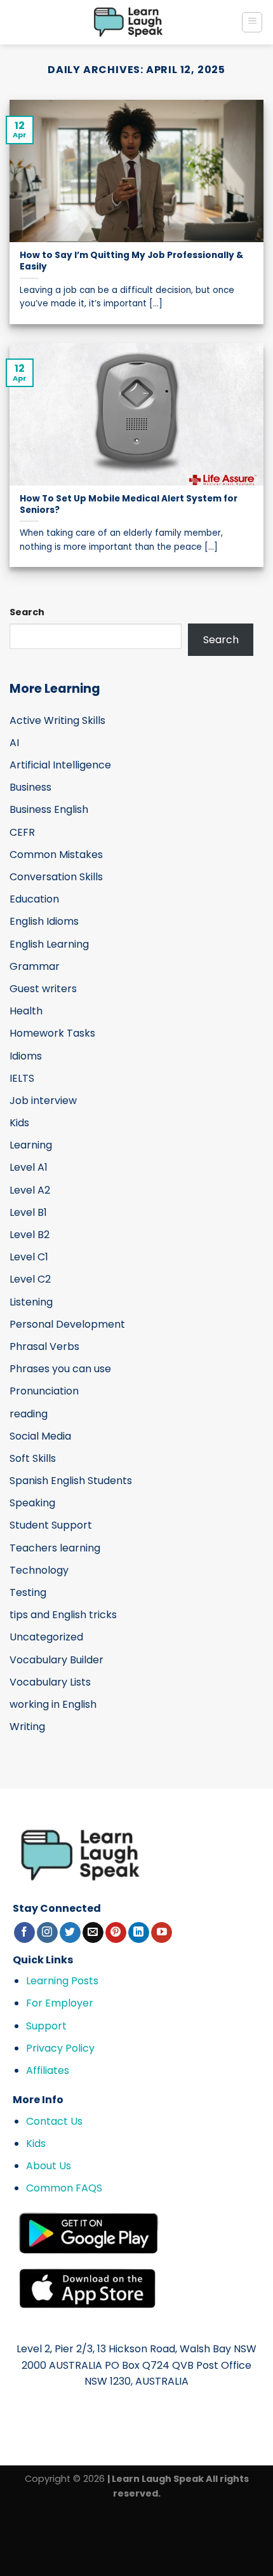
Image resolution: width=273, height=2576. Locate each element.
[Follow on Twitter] (70, 1933)
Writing (27, 1727)
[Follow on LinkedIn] (139, 1933)
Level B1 (28, 1212)
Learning (31, 1145)
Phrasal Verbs (44, 1346)
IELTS (22, 1078)
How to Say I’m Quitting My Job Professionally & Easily (131, 261)
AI (14, 743)
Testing (28, 1592)
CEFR (22, 832)
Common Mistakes (56, 855)
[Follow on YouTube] (162, 1933)
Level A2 (30, 1190)
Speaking (32, 1503)
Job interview (43, 1101)
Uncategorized (46, 1637)
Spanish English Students (71, 1481)
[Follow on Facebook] (24, 1933)
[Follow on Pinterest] (116, 1933)
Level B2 (30, 1235)
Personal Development (67, 1324)
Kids (19, 1123)
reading (29, 1414)
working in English (53, 1704)
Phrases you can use (60, 1369)
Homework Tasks (52, 1033)
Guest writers (43, 989)
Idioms (26, 1056)
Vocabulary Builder (57, 1660)
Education (34, 899)
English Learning (49, 944)
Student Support (51, 1525)
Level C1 (29, 1257)
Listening (31, 1302)
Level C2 (30, 1279)
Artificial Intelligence (60, 765)
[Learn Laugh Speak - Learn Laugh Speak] (129, 22)
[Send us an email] (93, 1933)
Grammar (35, 966)
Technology (39, 1570)
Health (26, 1011)
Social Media (40, 1436)
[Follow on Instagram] (47, 1933)
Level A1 (29, 1167)
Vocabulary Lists (50, 1682)
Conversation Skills (56, 877)
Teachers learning (55, 1548)
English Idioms (44, 921)
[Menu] (252, 22)
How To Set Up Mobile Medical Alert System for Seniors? (129, 504)
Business (30, 787)
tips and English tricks (63, 1615)
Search (27, 612)
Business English (49, 809)
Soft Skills (33, 1458)
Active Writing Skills (57, 720)
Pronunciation (44, 1391)
